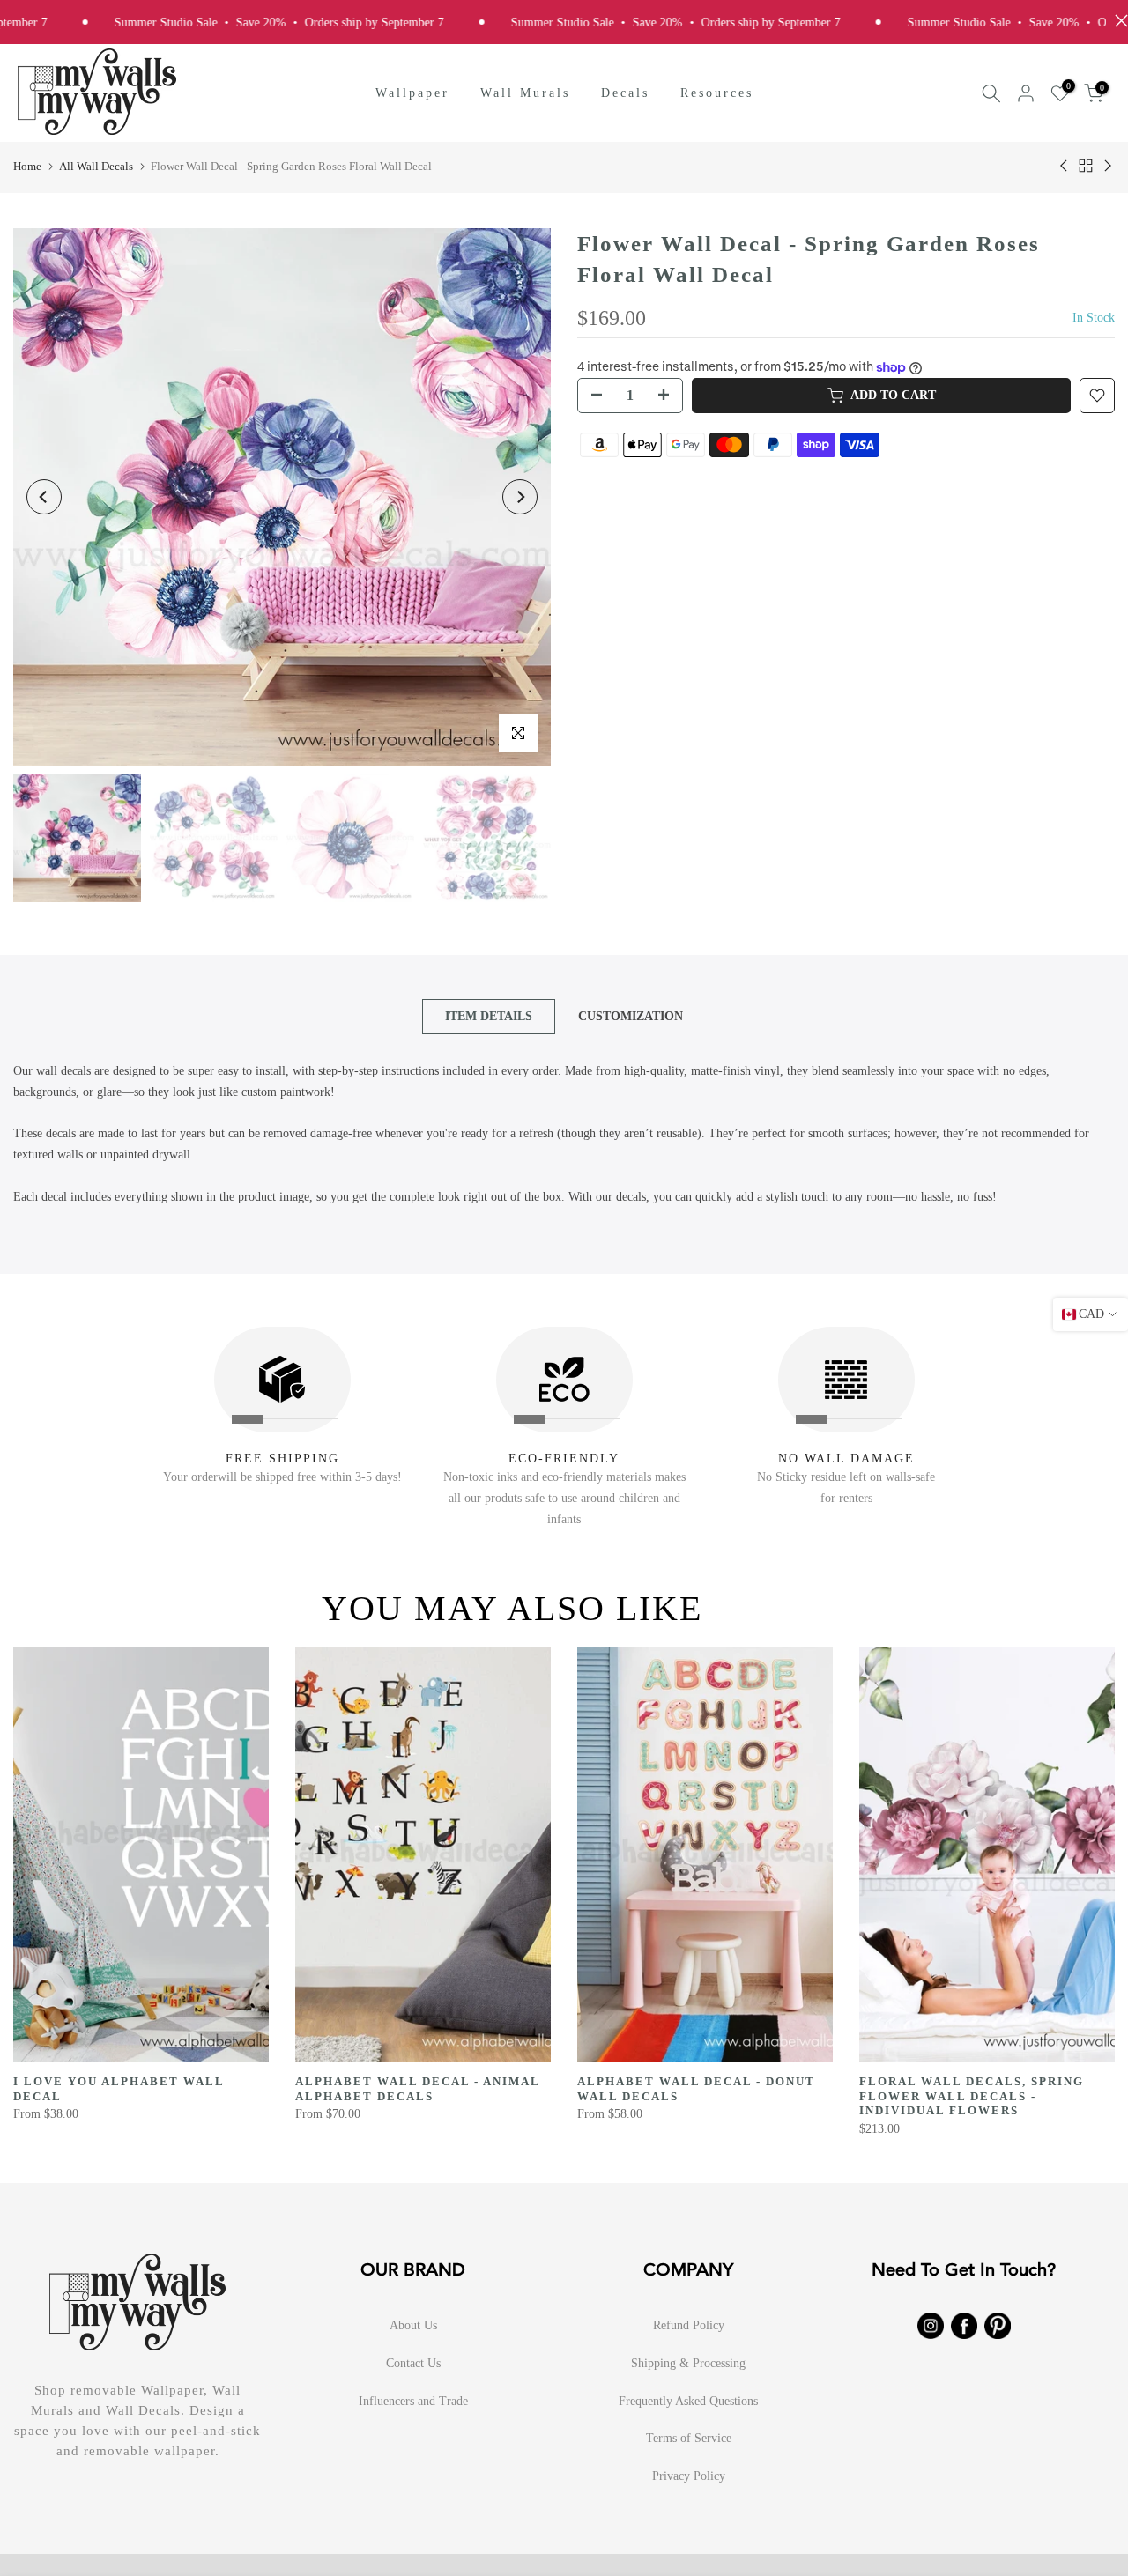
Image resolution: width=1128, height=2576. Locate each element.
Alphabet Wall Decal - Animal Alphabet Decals (417, 2089)
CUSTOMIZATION (631, 1016)
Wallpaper (412, 93)
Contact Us (413, 2363)
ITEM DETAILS (489, 1016)
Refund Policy (689, 2325)
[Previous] (44, 497)
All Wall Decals (96, 166)
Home (27, 166)
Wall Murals (525, 93)
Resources (717, 93)
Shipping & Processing (688, 2363)
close (1117, 21)
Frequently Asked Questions (688, 2401)
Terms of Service (689, 2438)
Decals (625, 93)
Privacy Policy (689, 2476)
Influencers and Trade (413, 2401)
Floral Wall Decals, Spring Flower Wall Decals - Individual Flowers (972, 2096)
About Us (413, 2325)
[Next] (520, 497)
